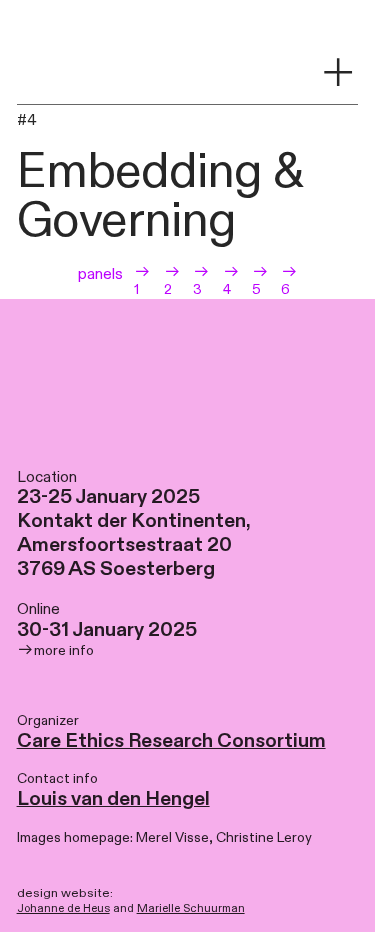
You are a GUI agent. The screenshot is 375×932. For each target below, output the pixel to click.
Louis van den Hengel (113, 800)
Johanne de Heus (63, 908)
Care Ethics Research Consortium (171, 742)
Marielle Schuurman (191, 908)
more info (65, 651)
